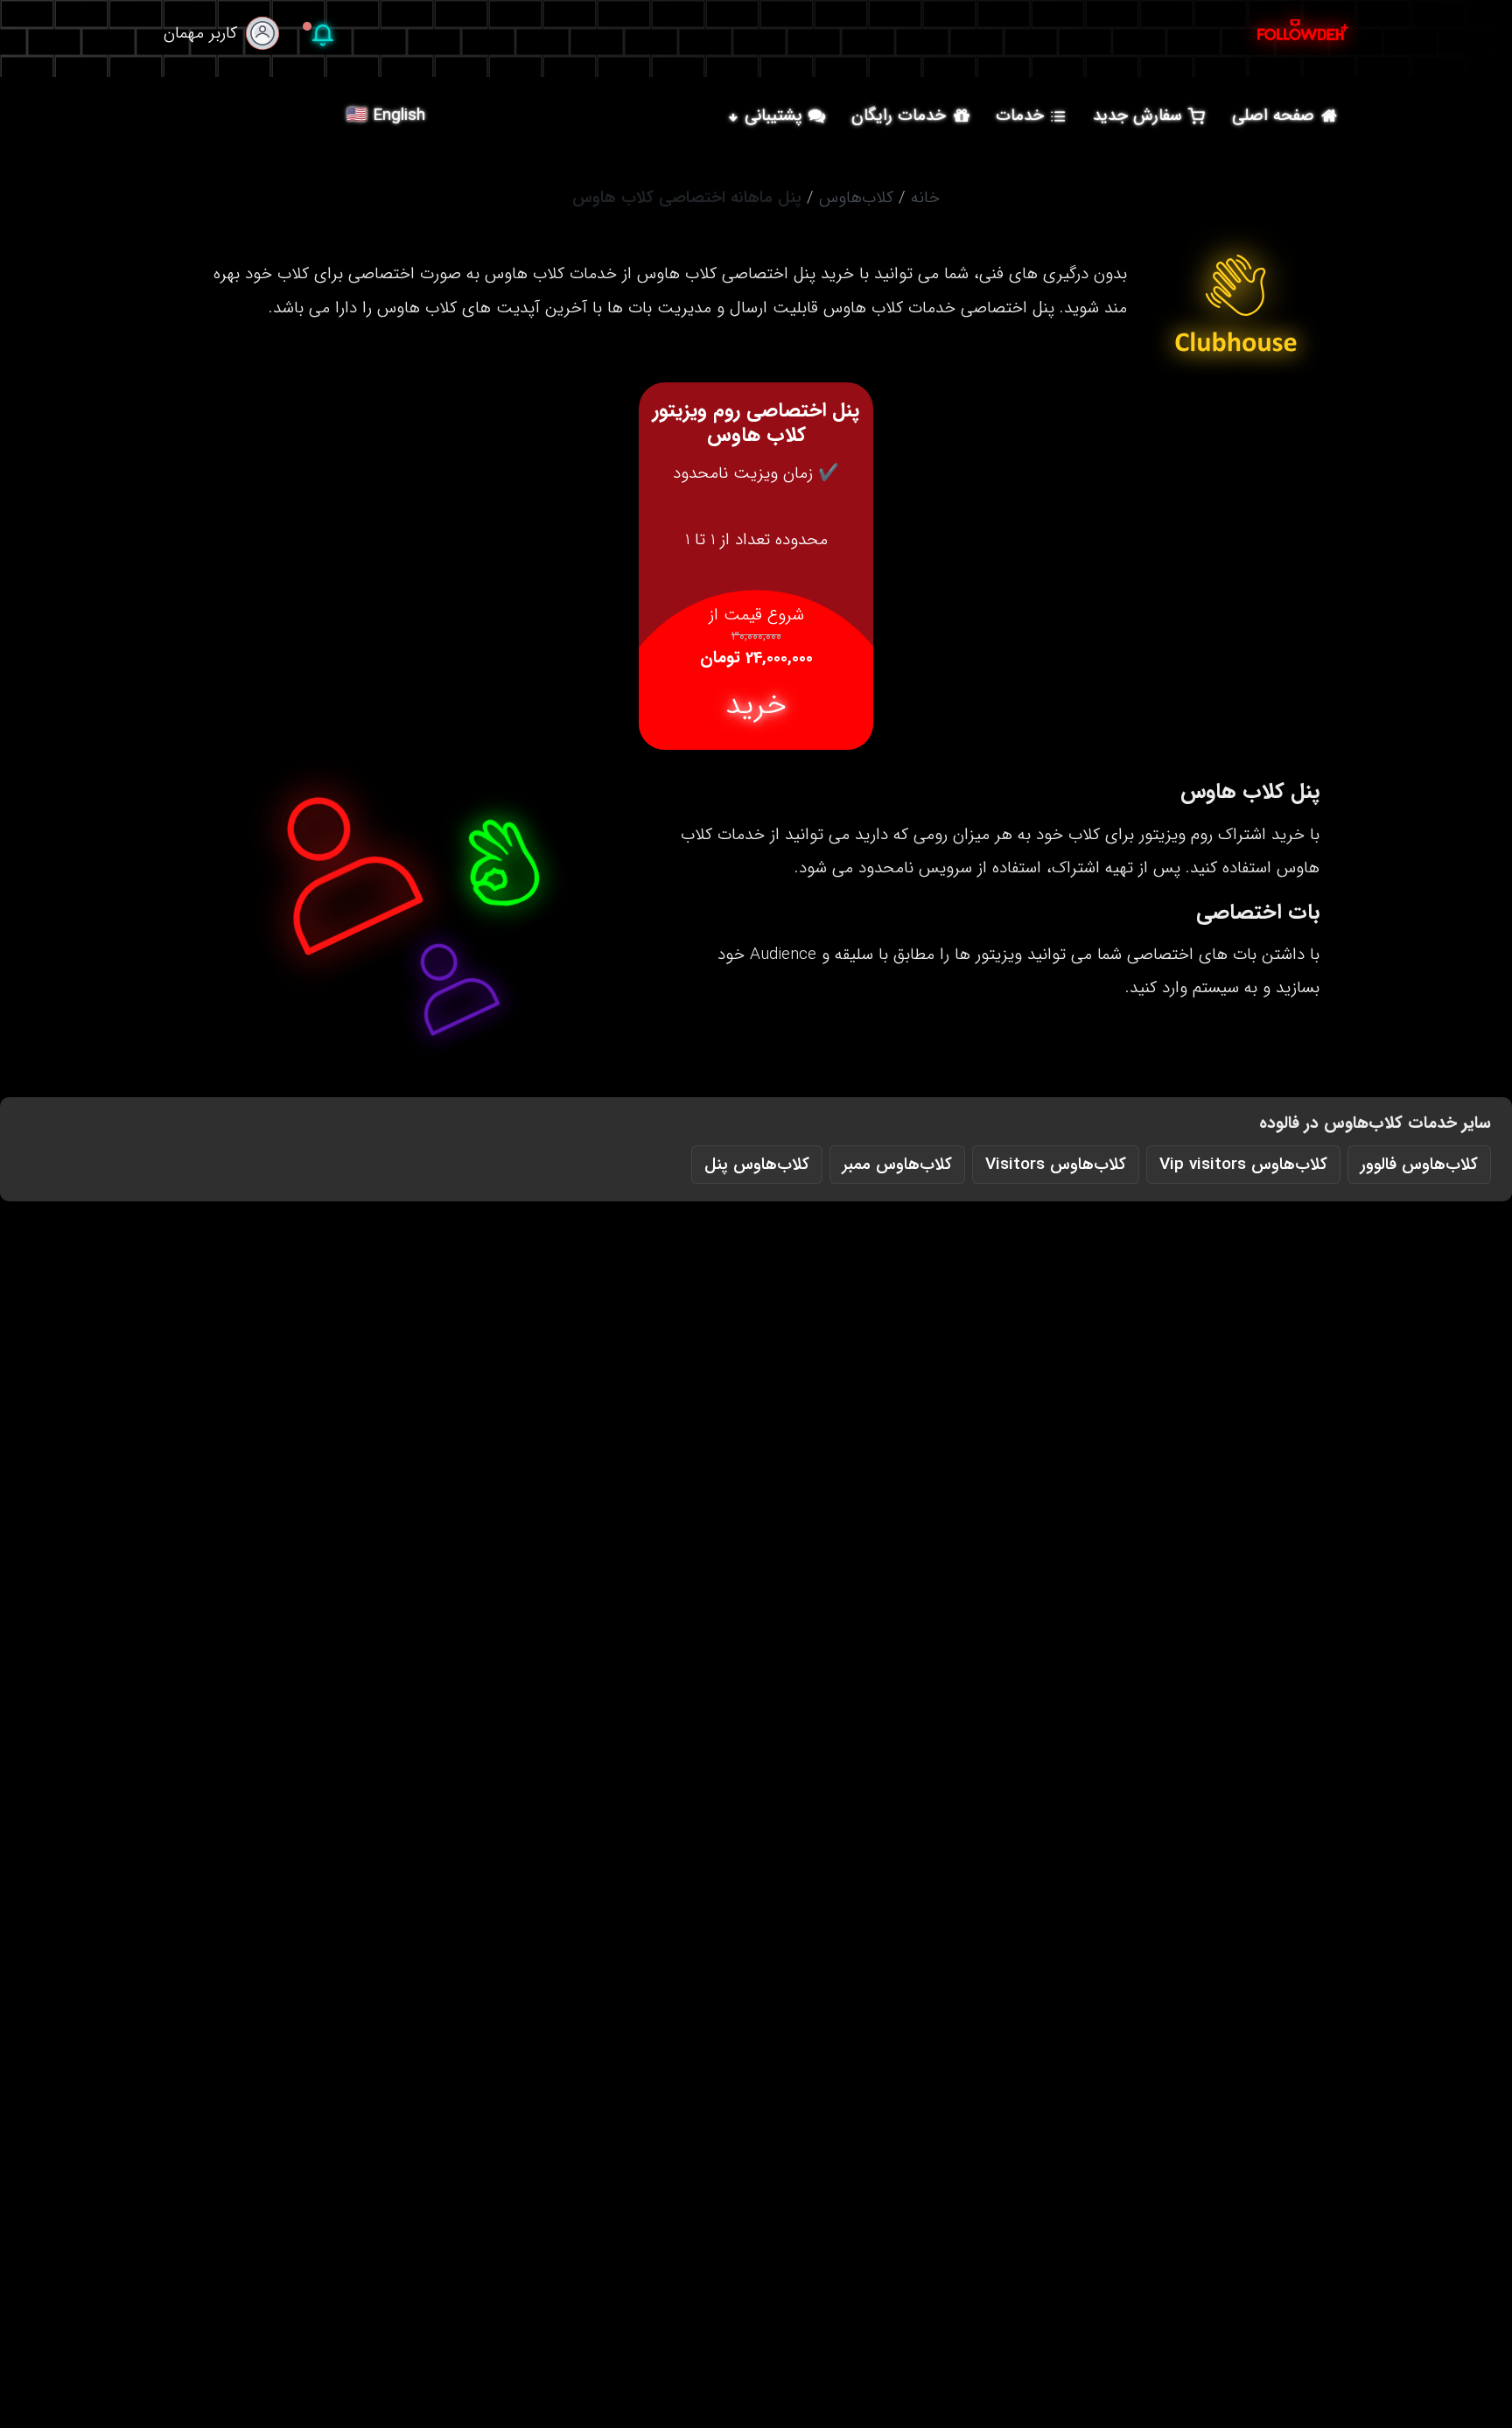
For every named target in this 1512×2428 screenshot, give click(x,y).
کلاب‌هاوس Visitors (1056, 1165)
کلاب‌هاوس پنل (757, 1165)
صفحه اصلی (1273, 115)
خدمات (1020, 115)
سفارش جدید (1137, 115)
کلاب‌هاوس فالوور (1419, 1165)
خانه (925, 198)
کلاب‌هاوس (856, 198)
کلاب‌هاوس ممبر (897, 1165)
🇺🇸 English (386, 115)
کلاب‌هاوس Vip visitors (1243, 1165)
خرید (756, 705)
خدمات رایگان (899, 115)
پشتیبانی (773, 115)
